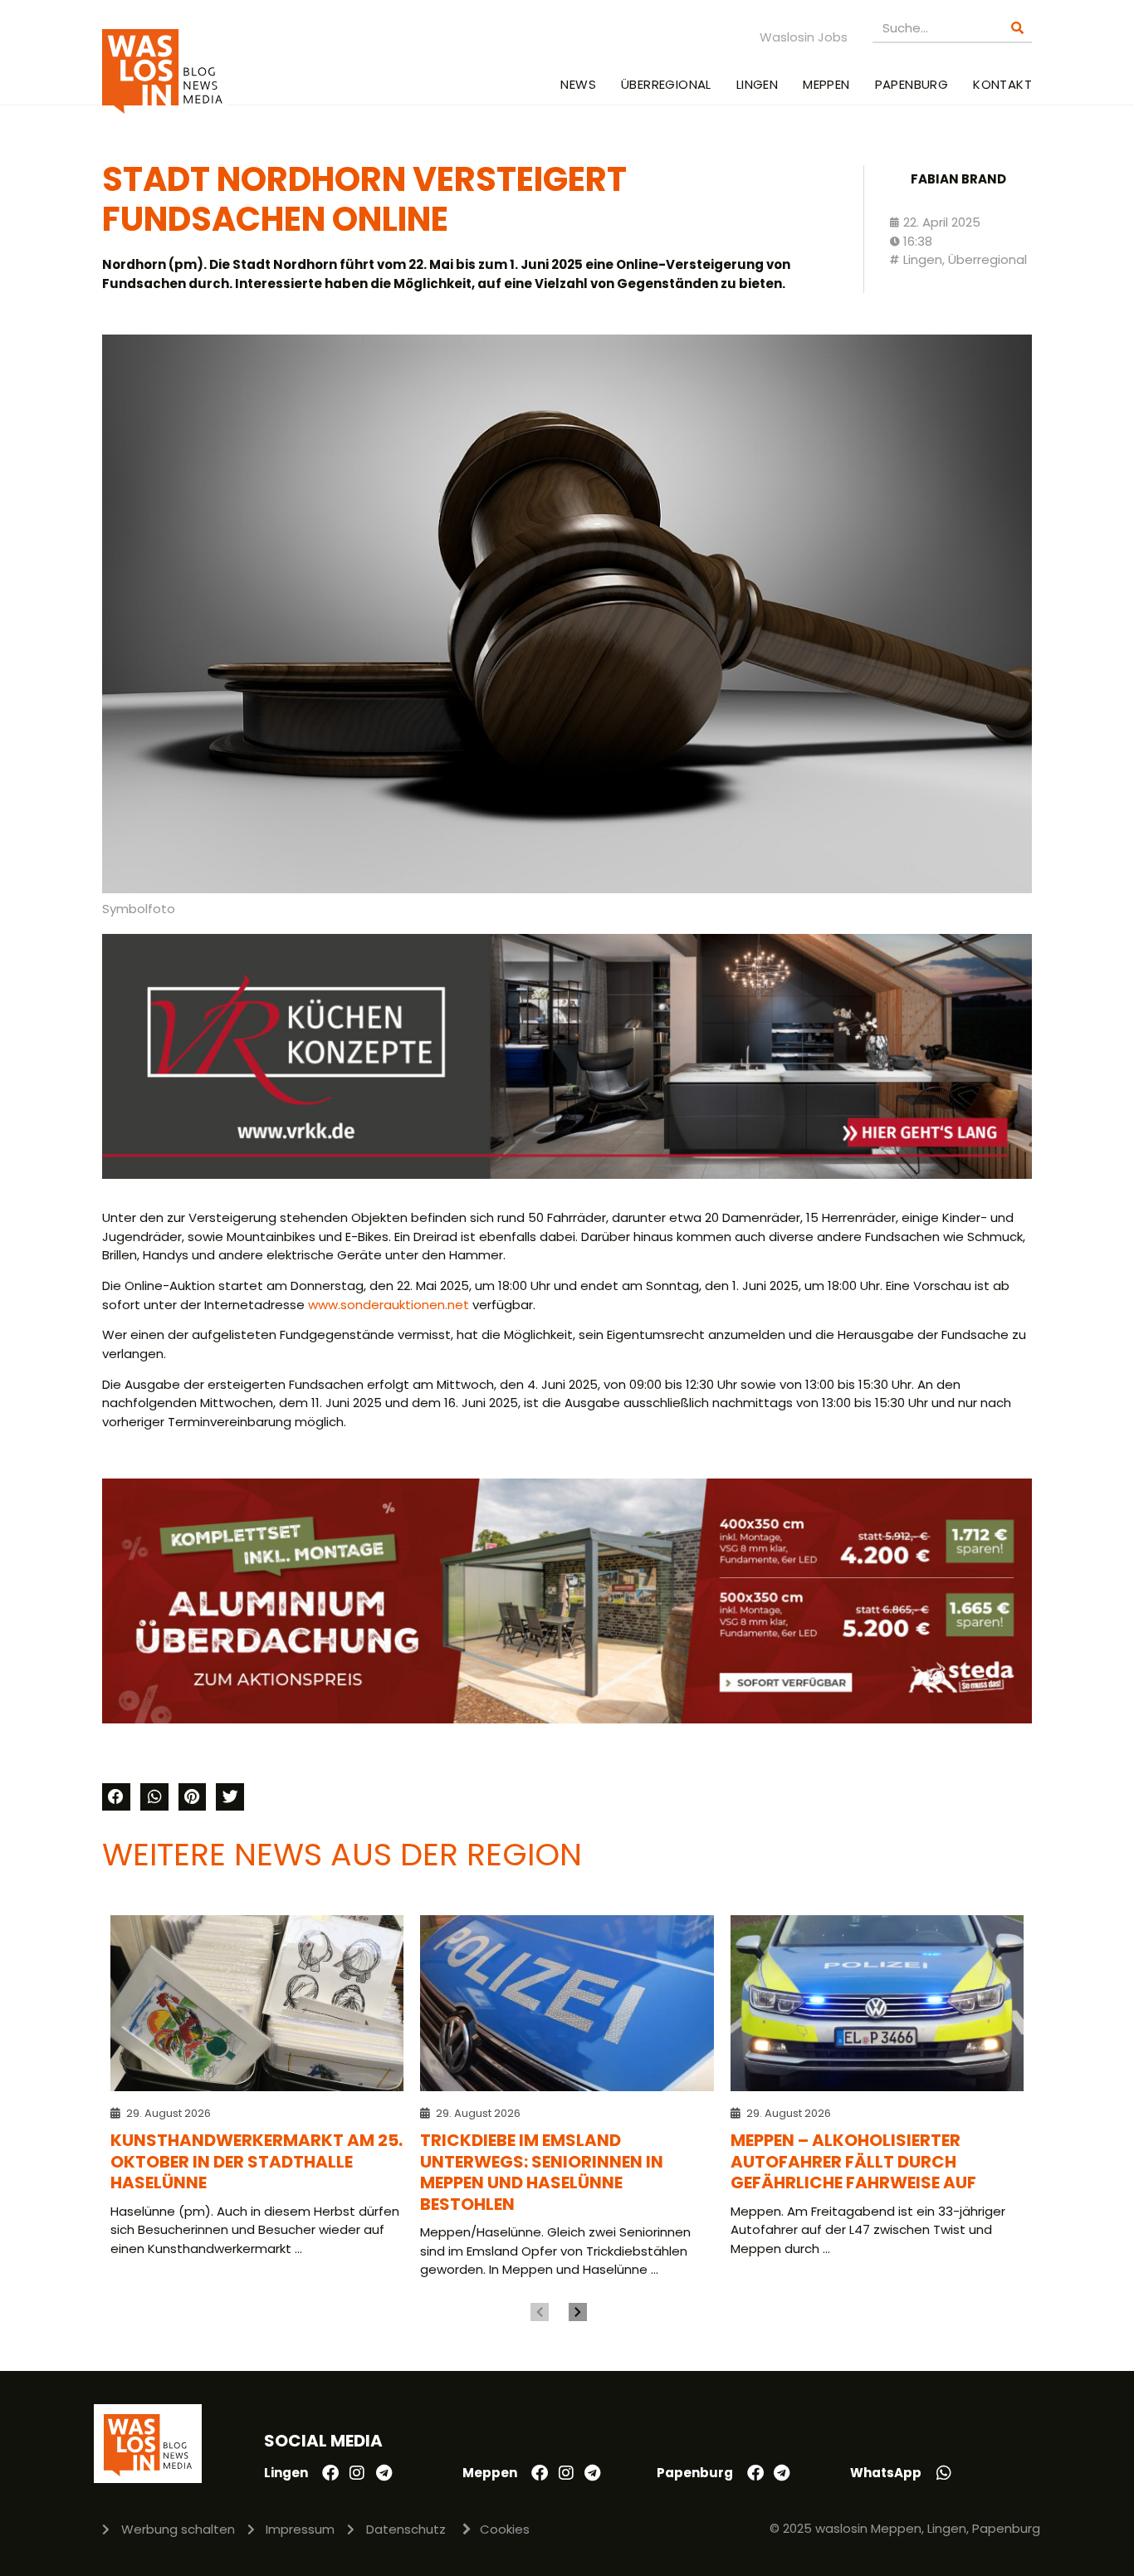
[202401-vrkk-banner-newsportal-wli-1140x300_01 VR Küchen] (567, 1174)
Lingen (757, 84)
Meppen (826, 84)
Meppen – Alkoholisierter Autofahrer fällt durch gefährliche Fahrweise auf (853, 2161)
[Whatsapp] (944, 2473)
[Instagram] (357, 2473)
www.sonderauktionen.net (389, 1305)
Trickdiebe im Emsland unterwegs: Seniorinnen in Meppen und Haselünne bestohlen (542, 2172)
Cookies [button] (505, 2529)
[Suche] (1017, 28)
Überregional (666, 84)
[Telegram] (384, 2473)
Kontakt (1002, 84)
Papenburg (912, 84)
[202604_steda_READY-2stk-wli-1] (567, 1719)
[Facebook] (330, 2473)
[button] (116, 1797)
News (578, 84)
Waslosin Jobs (804, 37)
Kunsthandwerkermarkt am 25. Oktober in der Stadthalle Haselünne (257, 2161)
